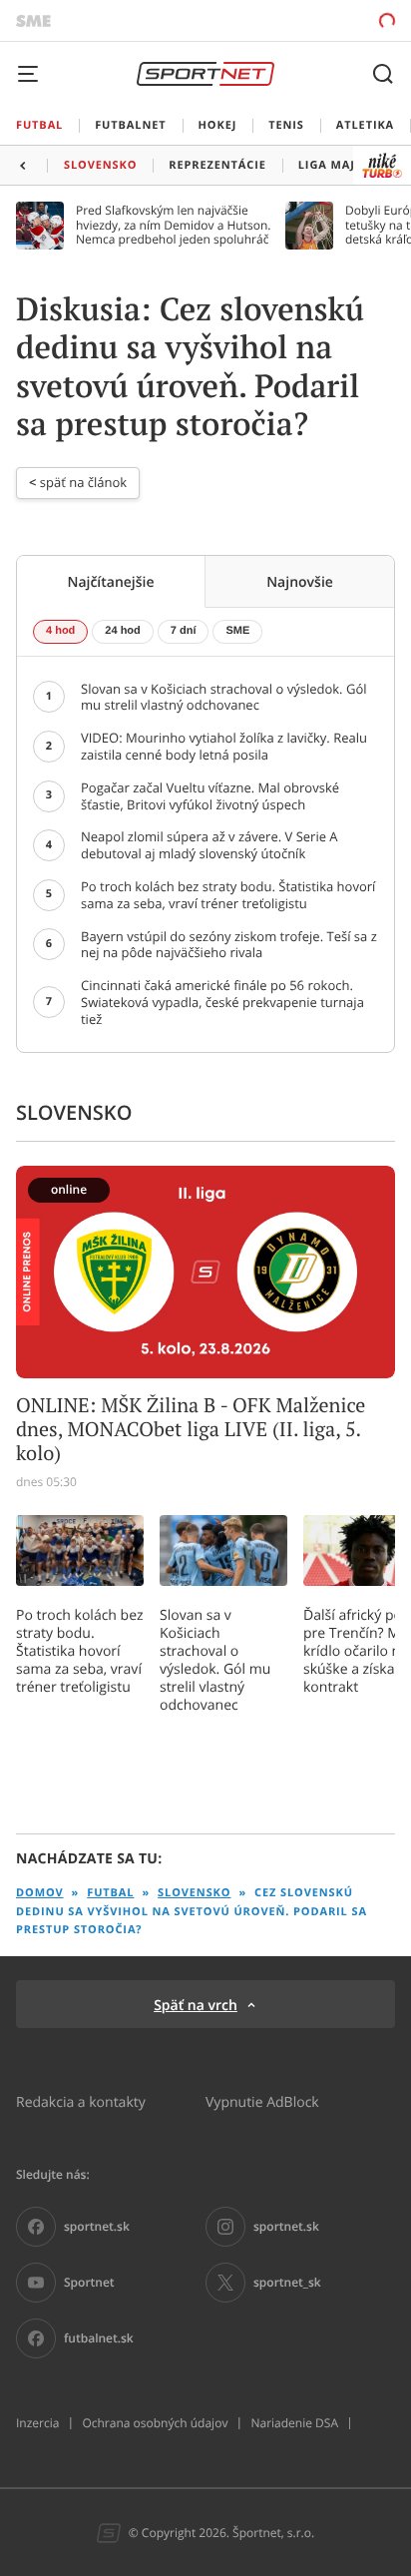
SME (237, 631)
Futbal (110, 1893)
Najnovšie (300, 581)
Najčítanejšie (110, 581)
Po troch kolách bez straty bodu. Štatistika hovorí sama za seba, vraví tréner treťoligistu (80, 1651)
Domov (40, 1893)
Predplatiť (317, 20)
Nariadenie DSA (294, 2423)
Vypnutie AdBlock (262, 2101)
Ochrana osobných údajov (155, 2423)
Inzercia (37, 2423)
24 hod (122, 631)
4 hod (60, 631)
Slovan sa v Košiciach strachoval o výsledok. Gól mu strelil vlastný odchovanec (215, 1660)
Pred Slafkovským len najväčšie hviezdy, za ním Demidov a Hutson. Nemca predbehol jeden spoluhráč (174, 225)
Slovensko (194, 1893)
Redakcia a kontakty (81, 2101)
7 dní (184, 631)
